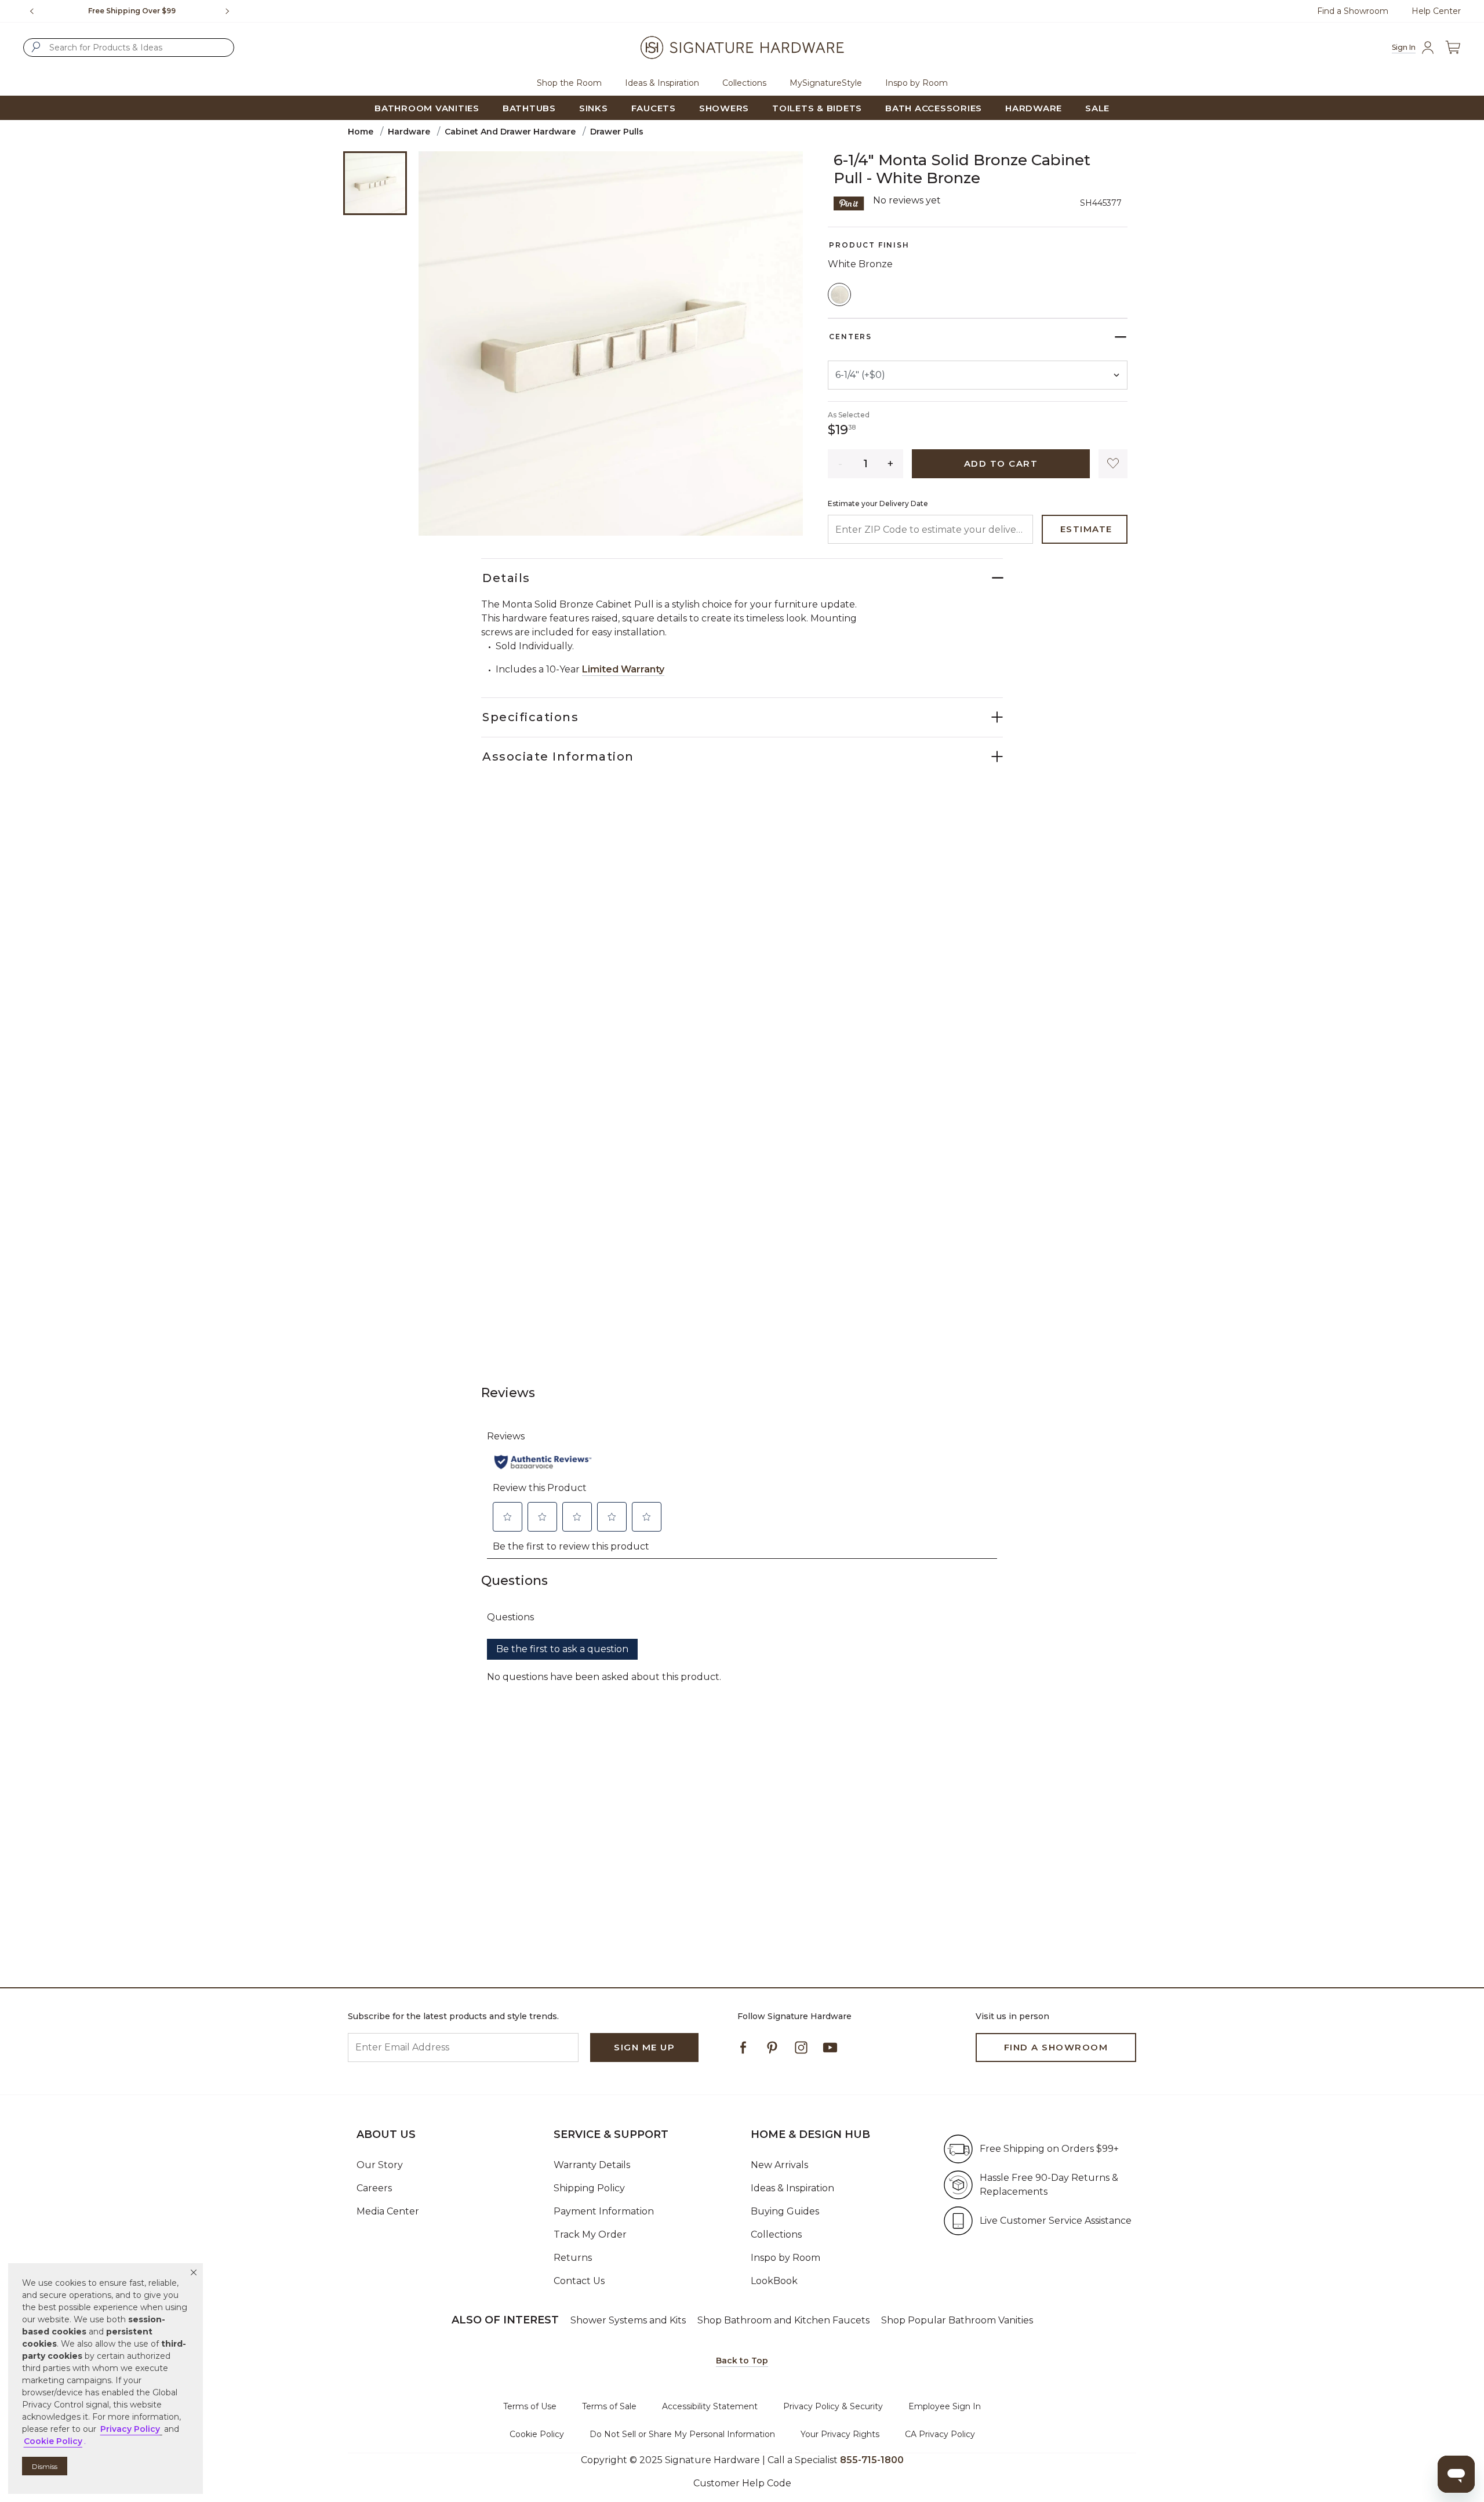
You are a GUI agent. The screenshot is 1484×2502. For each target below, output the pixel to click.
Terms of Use (530, 2406)
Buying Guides (785, 2211)
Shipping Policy (589, 2188)
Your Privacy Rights (840, 2434)
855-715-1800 (872, 2460)
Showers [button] (724, 108)
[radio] (839, 294)
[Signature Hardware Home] (742, 48)
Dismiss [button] (45, 2466)
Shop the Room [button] (569, 83)
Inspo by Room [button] (916, 83)
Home (361, 132)
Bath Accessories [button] (934, 108)
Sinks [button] (594, 108)
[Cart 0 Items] (1453, 48)
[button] (194, 2272)
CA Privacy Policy (940, 2434)
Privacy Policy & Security (833, 2406)
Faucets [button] (654, 108)
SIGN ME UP (644, 2047)
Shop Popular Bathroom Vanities (957, 2320)
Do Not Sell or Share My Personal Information (682, 2434)
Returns (573, 2258)
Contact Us (579, 2281)
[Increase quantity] (891, 464)
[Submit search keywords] (36, 47)
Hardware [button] (1034, 108)
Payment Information (604, 2211)
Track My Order (590, 2234)
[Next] (232, 11)
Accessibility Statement (710, 2406)
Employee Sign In (945, 2406)
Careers (374, 2188)
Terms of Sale (609, 2406)
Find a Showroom (1353, 11)
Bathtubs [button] (529, 108)
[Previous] (32, 11)
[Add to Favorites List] (1113, 464)
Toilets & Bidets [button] (817, 108)
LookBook (774, 2281)
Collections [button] (744, 83)
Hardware (409, 132)
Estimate (1086, 529)
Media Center (388, 2211)
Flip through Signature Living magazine (137, 11)
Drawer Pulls (617, 132)
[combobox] (129, 48)
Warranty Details (592, 2165)
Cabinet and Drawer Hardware (510, 132)
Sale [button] (1097, 108)
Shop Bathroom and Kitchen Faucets (783, 2320)
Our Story (380, 2165)
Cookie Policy (537, 2434)
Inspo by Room (785, 2258)
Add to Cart (1001, 463)
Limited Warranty (623, 669)
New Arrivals (779, 2165)
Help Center (1436, 11)
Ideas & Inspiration (792, 2188)
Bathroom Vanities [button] (427, 108)
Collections (776, 2234)
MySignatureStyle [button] (826, 83)
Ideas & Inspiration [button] (662, 83)
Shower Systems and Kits (628, 2320)
